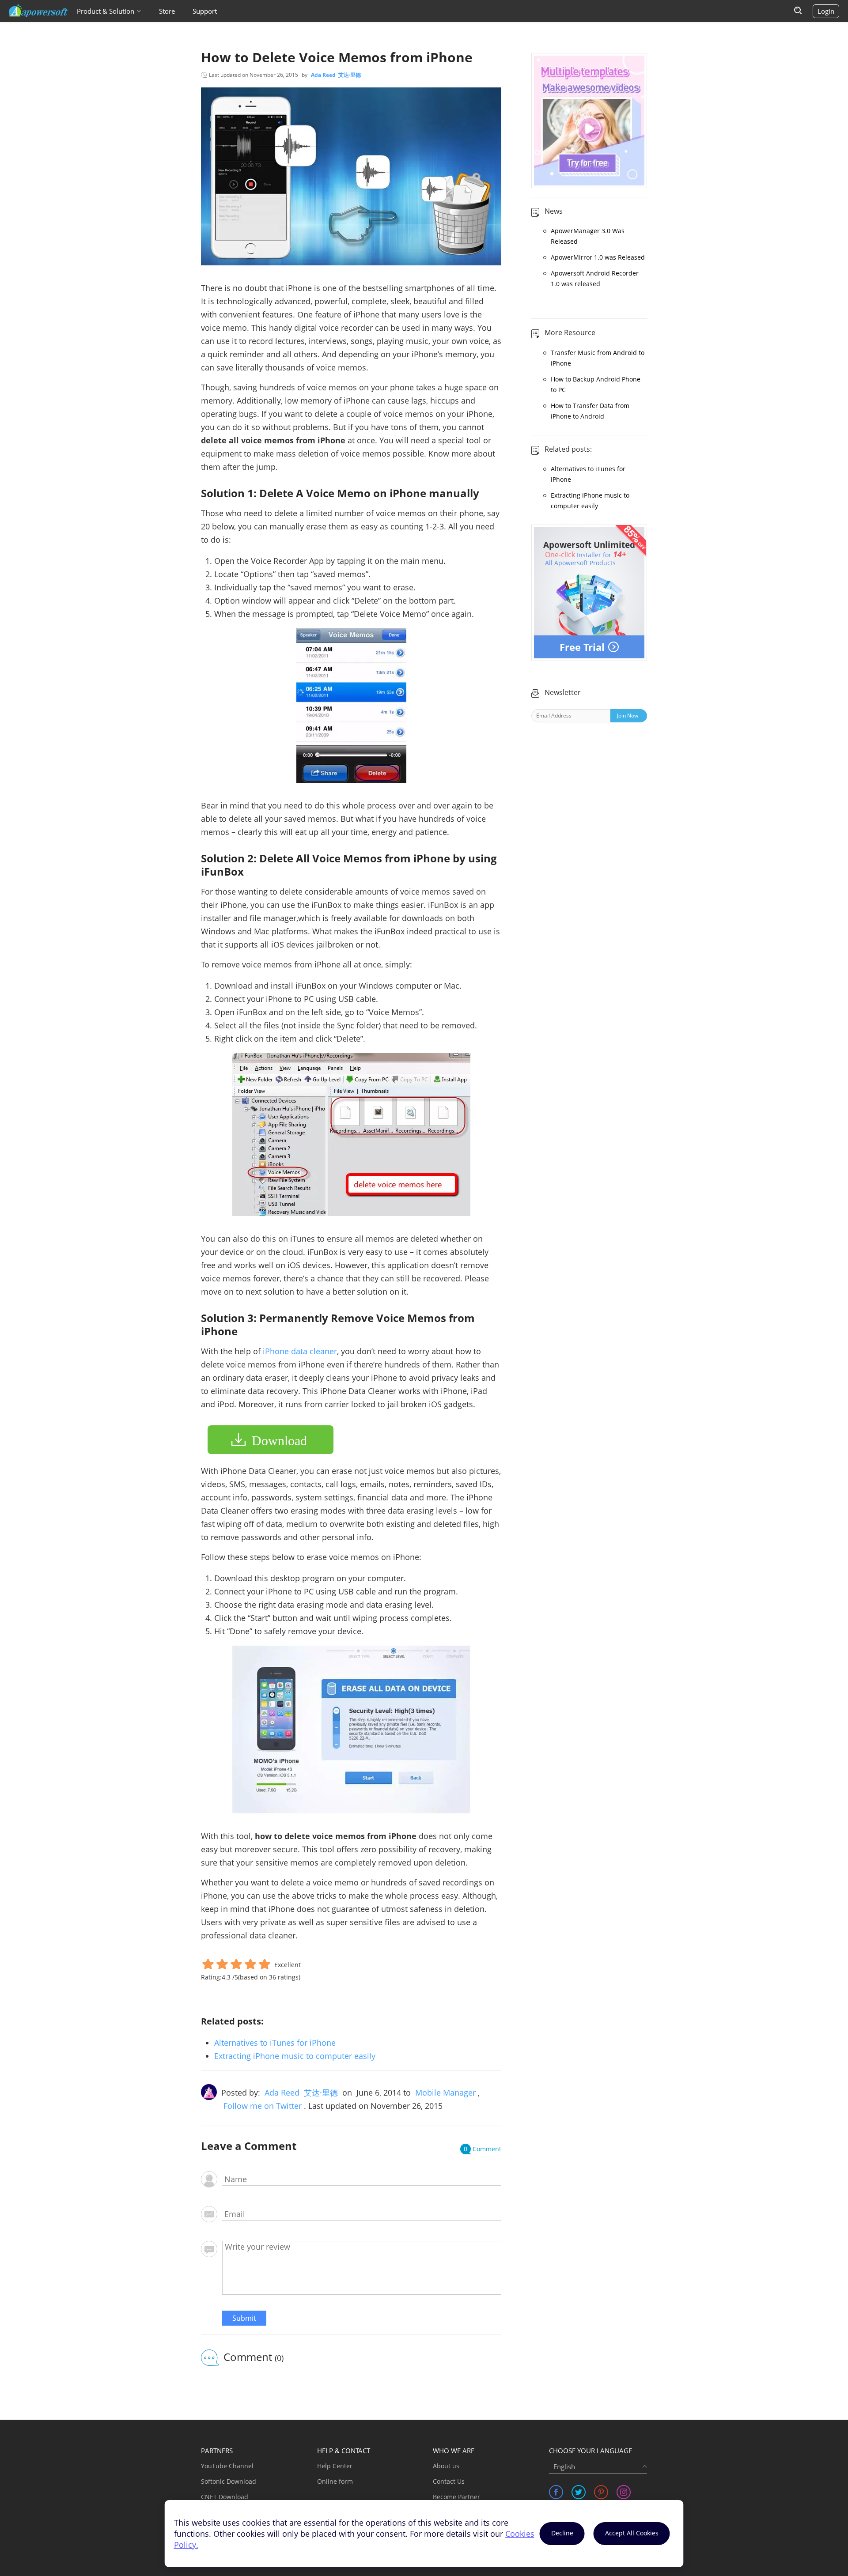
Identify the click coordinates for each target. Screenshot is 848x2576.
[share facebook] (556, 2492)
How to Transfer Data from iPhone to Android (590, 411)
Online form (335, 2481)
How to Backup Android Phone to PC (596, 384)
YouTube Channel (227, 2466)
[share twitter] (579, 2492)
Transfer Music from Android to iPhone (598, 358)
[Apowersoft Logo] (38, 11)
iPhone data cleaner (300, 1351)
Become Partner (456, 2497)
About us (446, 2466)
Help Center (335, 2466)
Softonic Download (229, 2481)
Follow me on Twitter (263, 2106)
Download (279, 1441)
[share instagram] (624, 2492)
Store (167, 11)
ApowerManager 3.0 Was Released (588, 236)
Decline (562, 2533)
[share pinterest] (601, 2492)
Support (205, 11)
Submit (244, 2318)
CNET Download (225, 2497)
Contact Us (449, 2481)
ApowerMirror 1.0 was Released (598, 257)
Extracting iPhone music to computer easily (295, 2056)
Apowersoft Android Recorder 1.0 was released (595, 278)
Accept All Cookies (632, 2533)
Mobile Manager (445, 2093)
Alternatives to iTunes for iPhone (275, 2043)
